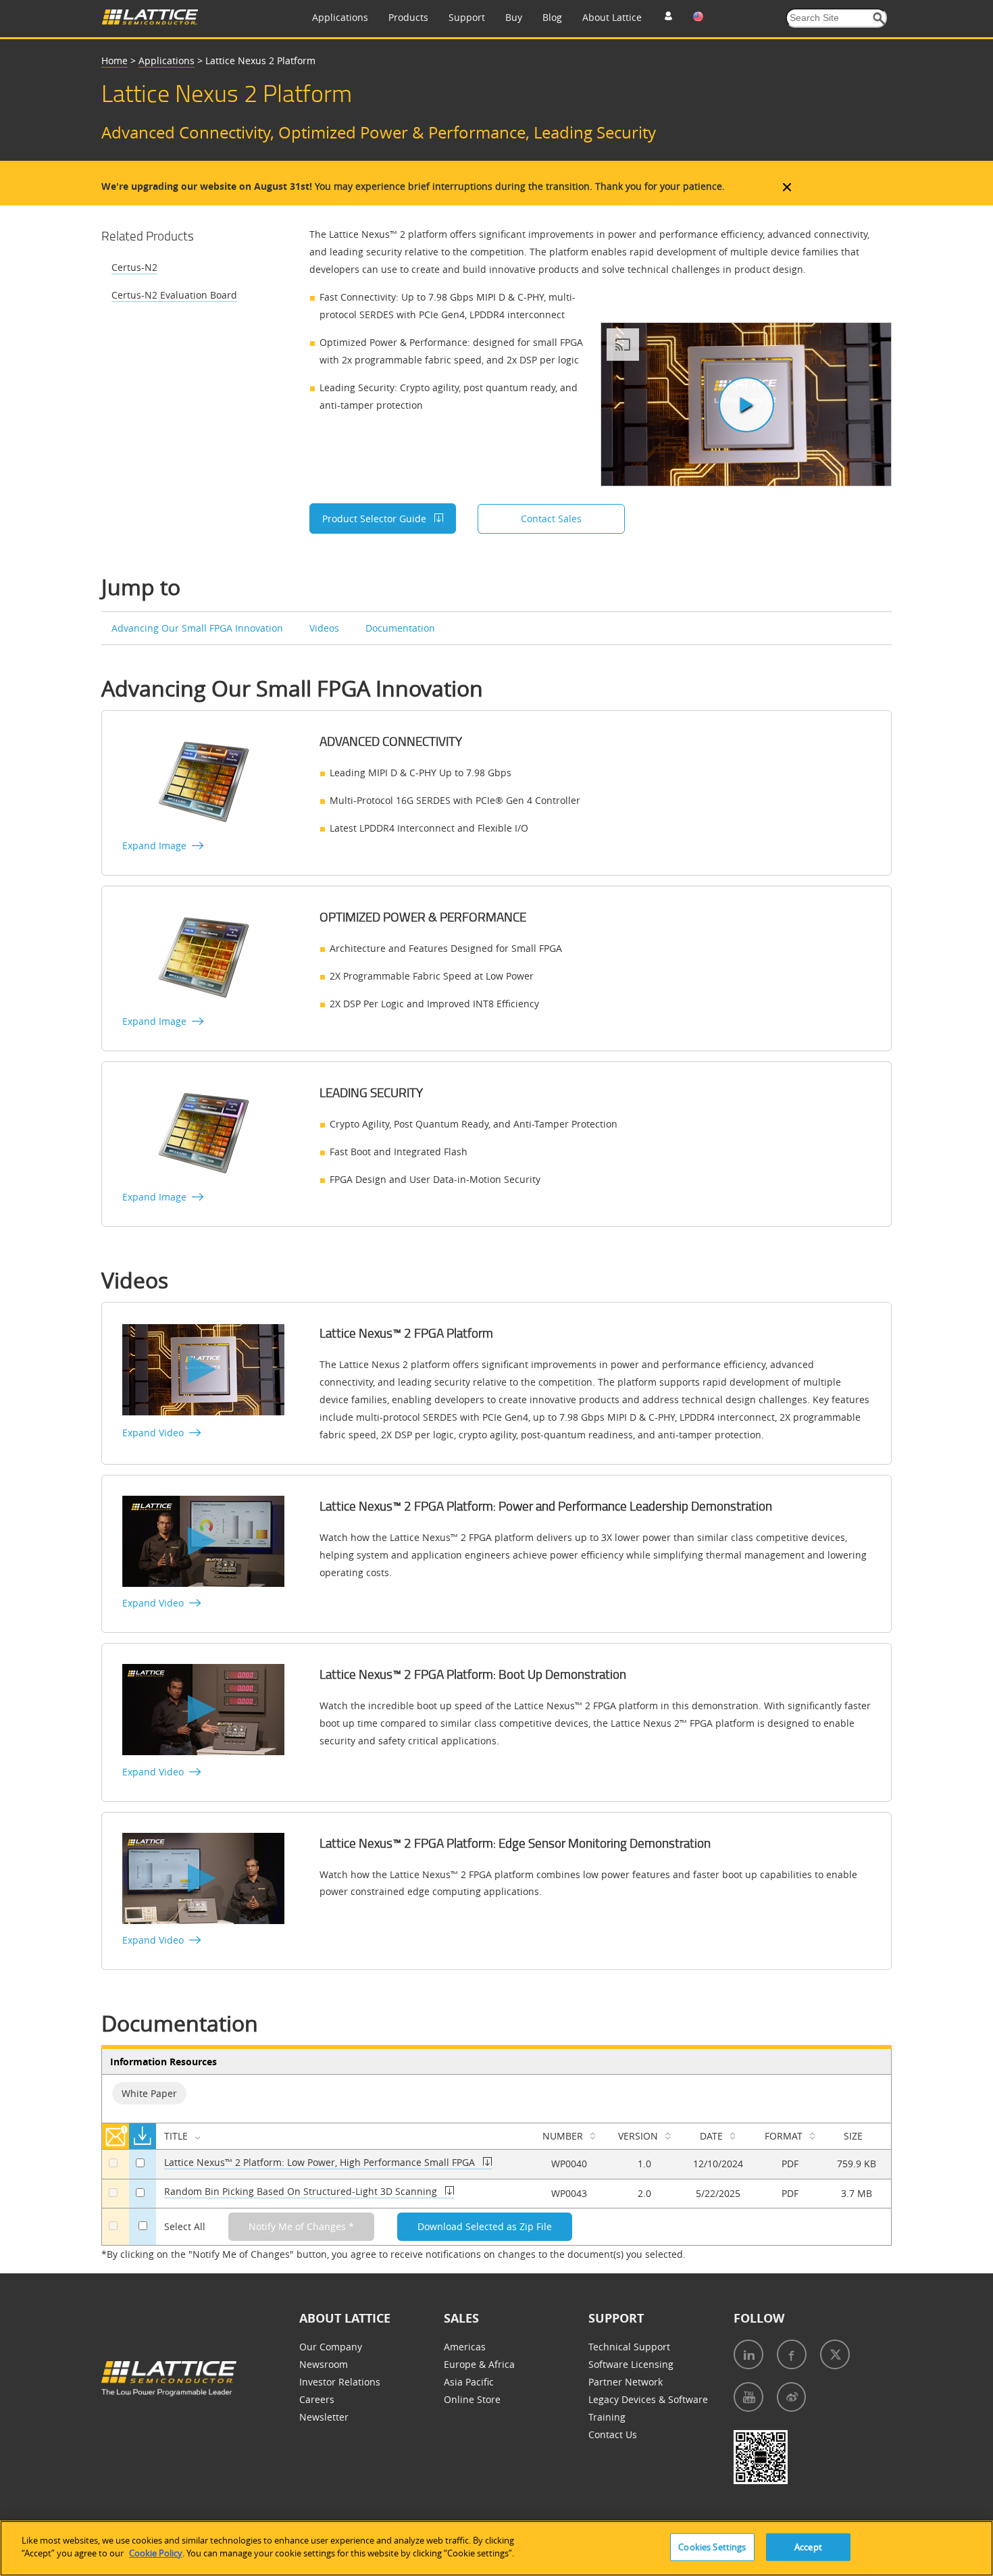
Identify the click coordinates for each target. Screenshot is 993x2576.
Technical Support (629, 2347)
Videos (326, 628)
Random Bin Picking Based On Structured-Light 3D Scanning (302, 2191)
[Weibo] (791, 2397)
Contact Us (613, 2434)
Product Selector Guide (376, 519)
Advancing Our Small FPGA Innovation (199, 628)
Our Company (331, 2347)
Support (467, 17)
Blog (552, 17)
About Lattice (612, 17)
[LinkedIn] (748, 2354)
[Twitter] (835, 2354)
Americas (465, 2347)
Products (408, 17)
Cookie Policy (156, 2553)
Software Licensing (631, 2364)
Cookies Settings (712, 2547)
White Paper (149, 2093)
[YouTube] (748, 2397)
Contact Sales (551, 519)
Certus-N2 (134, 267)
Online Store (472, 2399)
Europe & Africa (479, 2364)
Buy (514, 17)
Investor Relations (340, 2382)
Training (607, 2417)
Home (114, 60)
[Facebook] (792, 2354)
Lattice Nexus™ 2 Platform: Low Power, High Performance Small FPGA (321, 2162)
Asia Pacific (469, 2382)
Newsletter (324, 2417)
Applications (340, 17)
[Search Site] (879, 19)
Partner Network (626, 2382)
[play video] (746, 405)
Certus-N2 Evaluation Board (174, 295)
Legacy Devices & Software (648, 2399)
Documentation (400, 628)
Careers (317, 2399)
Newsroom (324, 2364)
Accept (808, 2547)
